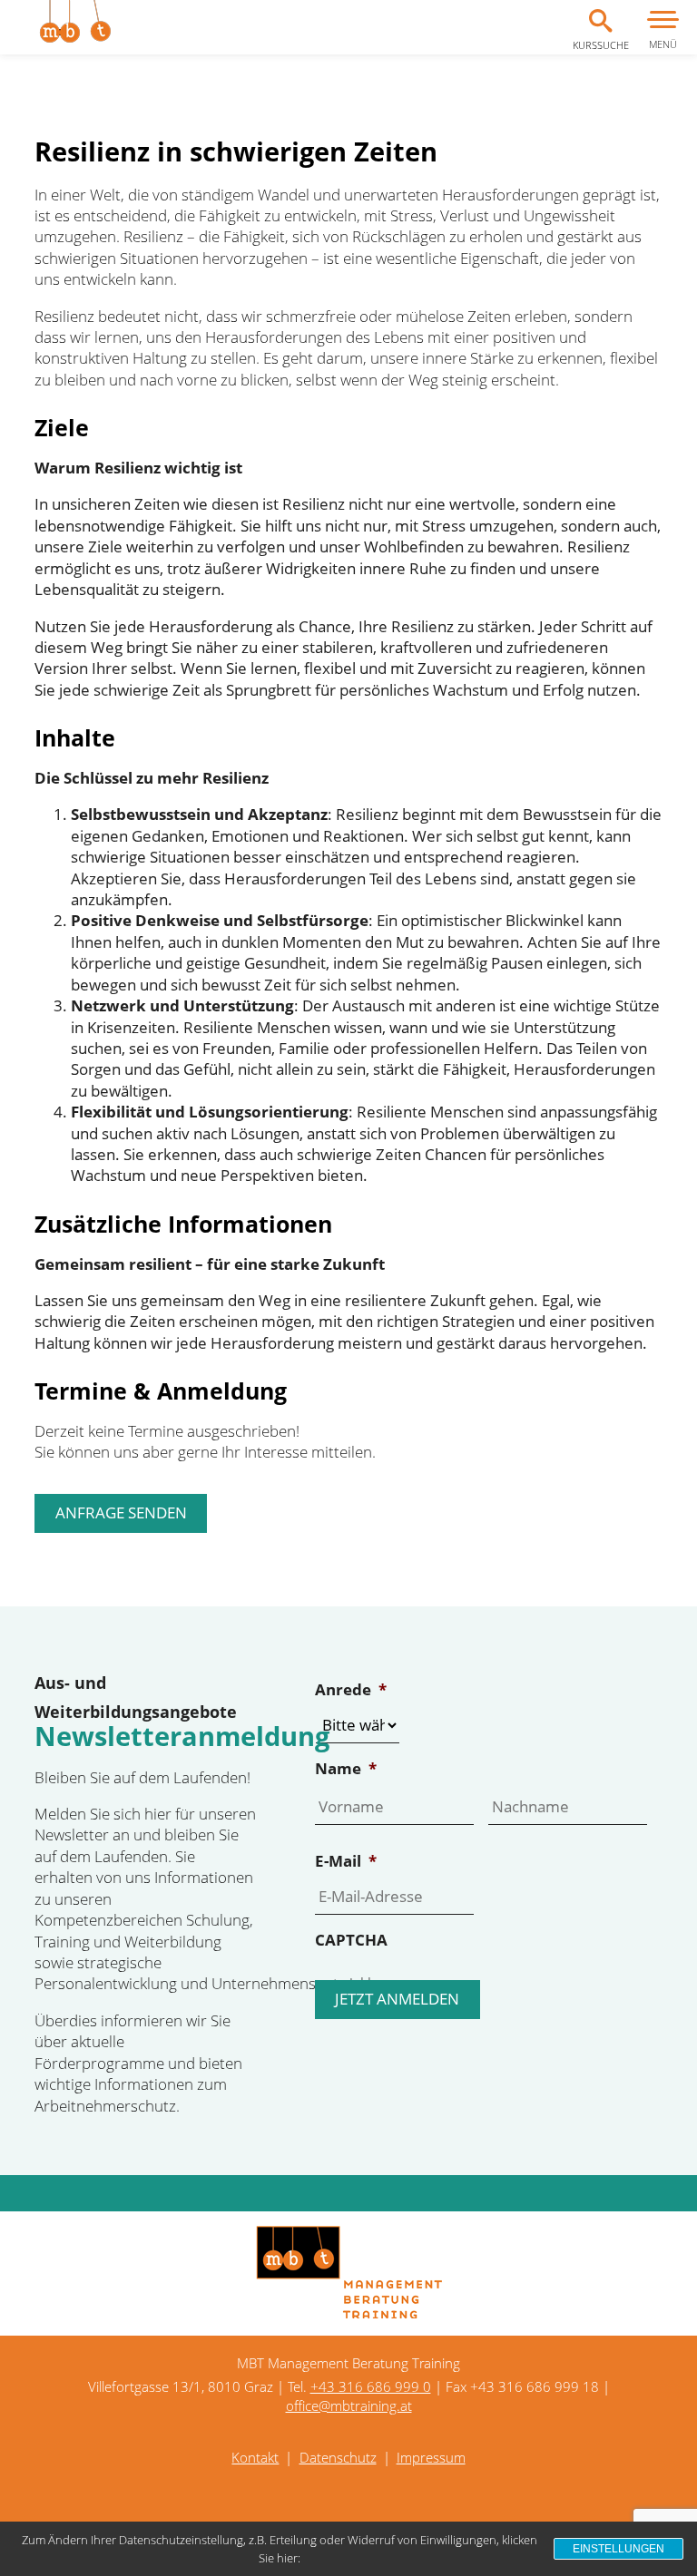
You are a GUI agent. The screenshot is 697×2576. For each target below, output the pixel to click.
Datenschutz (338, 2457)
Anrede (351, 1690)
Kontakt (255, 2457)
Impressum (431, 2457)
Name (346, 1769)
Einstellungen (618, 2549)
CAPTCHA (351, 1940)
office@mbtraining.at (349, 2405)
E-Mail (346, 1861)
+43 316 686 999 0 (371, 2386)
